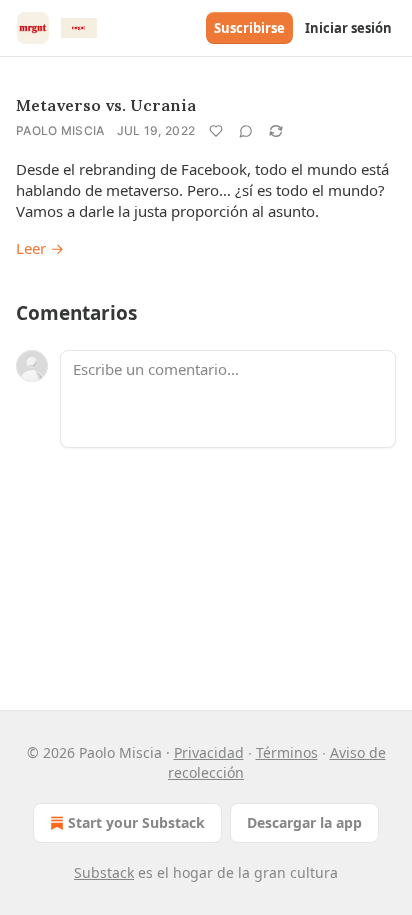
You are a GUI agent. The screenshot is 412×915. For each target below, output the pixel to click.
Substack (104, 872)
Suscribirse (249, 28)
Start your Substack (136, 822)
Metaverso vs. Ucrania (106, 105)
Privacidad (209, 752)
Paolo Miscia (60, 130)
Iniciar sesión (348, 28)
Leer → (40, 248)
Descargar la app (304, 822)
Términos (287, 752)
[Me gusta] (216, 131)
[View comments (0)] (246, 131)
